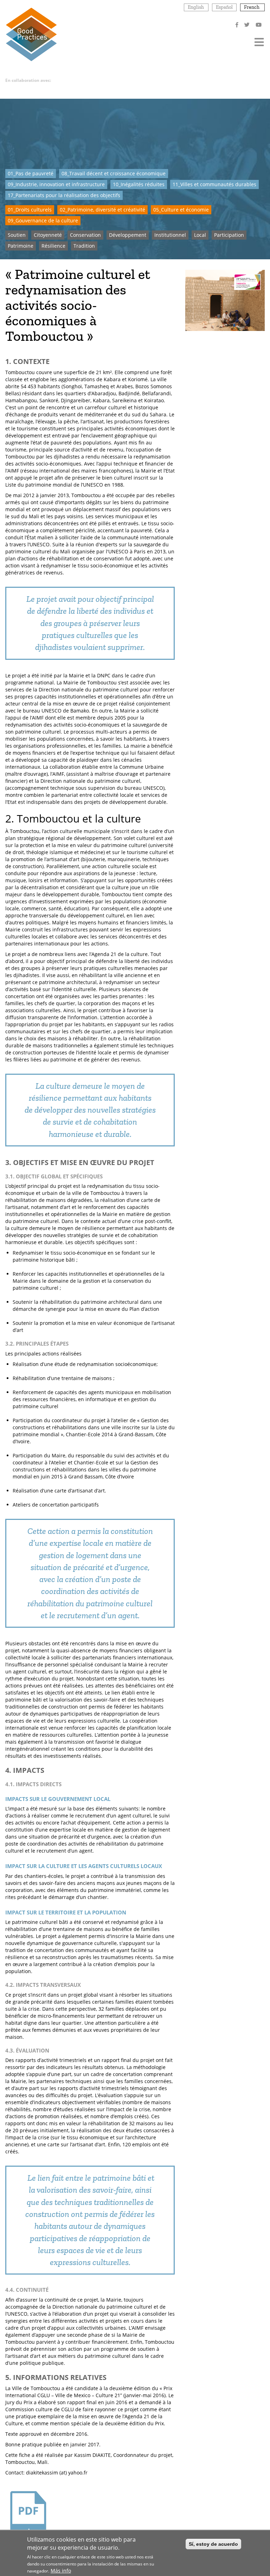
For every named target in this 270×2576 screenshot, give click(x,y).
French (252, 7)
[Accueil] (31, 34)
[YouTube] (259, 25)
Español (224, 7)
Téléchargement (28, 2548)
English (196, 7)
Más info (61, 2571)
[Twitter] (248, 25)
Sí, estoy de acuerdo (213, 2544)
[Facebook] (238, 25)
